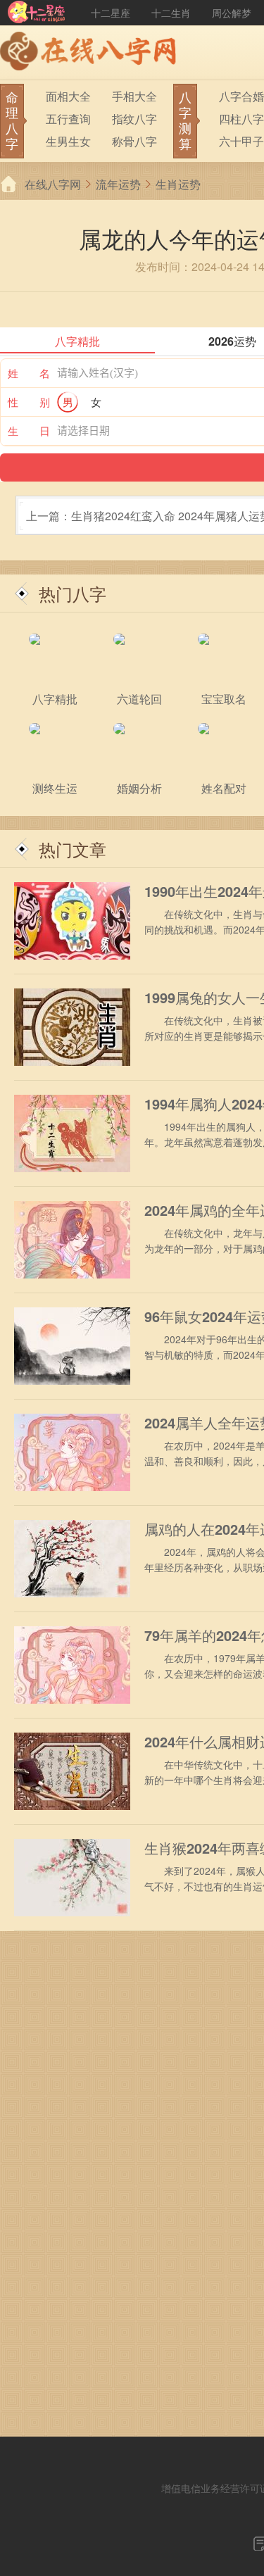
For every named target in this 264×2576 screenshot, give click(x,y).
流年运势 (118, 184)
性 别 (29, 402)
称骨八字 (134, 141)
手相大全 (134, 96)
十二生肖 (171, 13)
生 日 (29, 431)
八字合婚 (241, 96)
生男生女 (68, 141)
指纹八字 (134, 119)
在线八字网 (53, 184)
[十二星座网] (37, 13)
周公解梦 (232, 13)
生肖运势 (178, 184)
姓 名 (29, 373)
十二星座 (111, 13)
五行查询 (68, 119)
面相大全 (68, 96)
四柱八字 (241, 119)
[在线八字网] (92, 53)
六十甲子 (241, 141)
